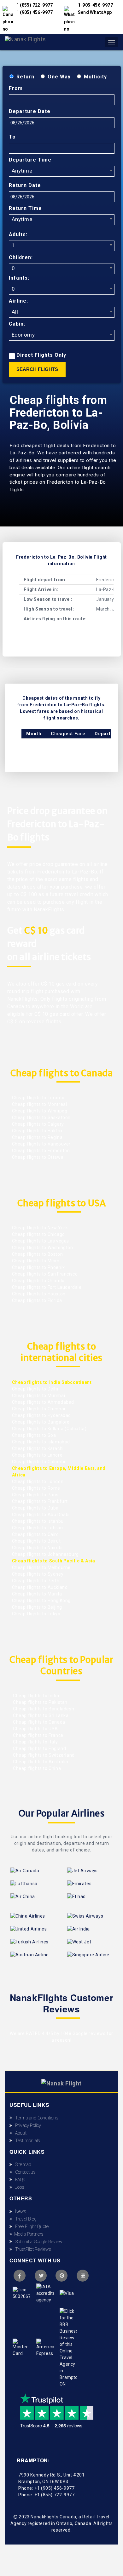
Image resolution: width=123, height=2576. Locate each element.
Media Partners (28, 2234)
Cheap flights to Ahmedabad (43, 1402)
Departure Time (30, 160)
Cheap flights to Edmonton (41, 1151)
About (19, 2133)
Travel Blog (24, 2219)
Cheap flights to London (38, 1481)
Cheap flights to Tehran (38, 1528)
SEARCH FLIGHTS (37, 369)
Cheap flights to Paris (35, 1495)
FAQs (19, 2180)
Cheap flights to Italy (35, 1742)
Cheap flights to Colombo (39, 1462)
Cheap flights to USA (35, 1729)
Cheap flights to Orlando (38, 1281)
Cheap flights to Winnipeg (40, 1111)
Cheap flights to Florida (37, 1300)
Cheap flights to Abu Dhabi (41, 1515)
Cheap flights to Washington (43, 1248)
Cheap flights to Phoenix (38, 1267)
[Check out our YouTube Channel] (83, 2276)
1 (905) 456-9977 (35, 12)
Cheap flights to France (38, 1735)
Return (25, 77)
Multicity (95, 77)
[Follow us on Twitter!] (41, 2276)
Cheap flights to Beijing (37, 1607)
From (16, 88)
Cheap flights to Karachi (38, 1448)
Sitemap (22, 2164)
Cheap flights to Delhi (35, 1389)
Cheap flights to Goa (34, 1435)
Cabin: (17, 324)
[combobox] (62, 171)
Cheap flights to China (37, 1768)
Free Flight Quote (30, 2226)
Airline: (18, 301)
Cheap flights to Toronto (38, 1098)
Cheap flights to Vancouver (41, 1144)
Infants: (19, 278)
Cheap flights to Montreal (40, 1104)
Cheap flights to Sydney (38, 1574)
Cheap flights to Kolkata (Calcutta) (49, 1429)
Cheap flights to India (36, 1696)
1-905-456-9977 (96, 5)
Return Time (25, 208)
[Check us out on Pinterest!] (61, 2276)
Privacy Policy (26, 2125)
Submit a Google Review (37, 2242)
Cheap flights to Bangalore (41, 1422)
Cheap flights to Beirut (36, 1541)
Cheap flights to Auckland (40, 1587)
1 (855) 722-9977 (35, 5)
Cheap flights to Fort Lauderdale (47, 1287)
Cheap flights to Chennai (39, 1409)
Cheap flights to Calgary (38, 1124)
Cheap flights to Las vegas (41, 1241)
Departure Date (30, 111)
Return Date (25, 185)
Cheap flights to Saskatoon (41, 1117)
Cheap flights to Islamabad (41, 1442)
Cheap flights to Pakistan (40, 1702)
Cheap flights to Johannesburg (45, 1554)
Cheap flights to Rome (36, 1488)
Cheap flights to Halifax (37, 1131)
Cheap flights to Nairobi (37, 1548)
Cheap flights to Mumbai (39, 1396)
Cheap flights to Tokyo (36, 1614)
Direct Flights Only (41, 355)
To (12, 137)
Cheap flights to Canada (39, 1722)
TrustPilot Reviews (32, 2249)
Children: (21, 257)
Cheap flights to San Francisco (45, 1274)
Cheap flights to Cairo (35, 1534)
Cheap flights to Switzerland (43, 1755)
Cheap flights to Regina (37, 1137)
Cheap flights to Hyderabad (42, 1415)
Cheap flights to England (39, 1749)
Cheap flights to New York (40, 1228)
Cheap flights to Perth (36, 1581)
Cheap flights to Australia (40, 1762)
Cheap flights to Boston (38, 1254)
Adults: (18, 234)
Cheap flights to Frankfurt (40, 1501)
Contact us (24, 2172)
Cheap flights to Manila (37, 1594)
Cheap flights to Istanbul (38, 1521)
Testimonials (26, 2141)
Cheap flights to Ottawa (38, 1157)
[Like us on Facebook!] (20, 2276)
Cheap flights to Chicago (38, 1234)
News (19, 2211)
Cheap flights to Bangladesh (43, 1709)
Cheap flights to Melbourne (41, 1567)
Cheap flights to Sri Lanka (40, 1715)
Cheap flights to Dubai (36, 1508)
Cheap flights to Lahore (37, 1455)
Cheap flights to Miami (36, 1261)
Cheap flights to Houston (39, 1294)
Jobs (18, 2187)
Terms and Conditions (35, 2118)
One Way (59, 77)
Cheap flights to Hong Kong (41, 1601)
